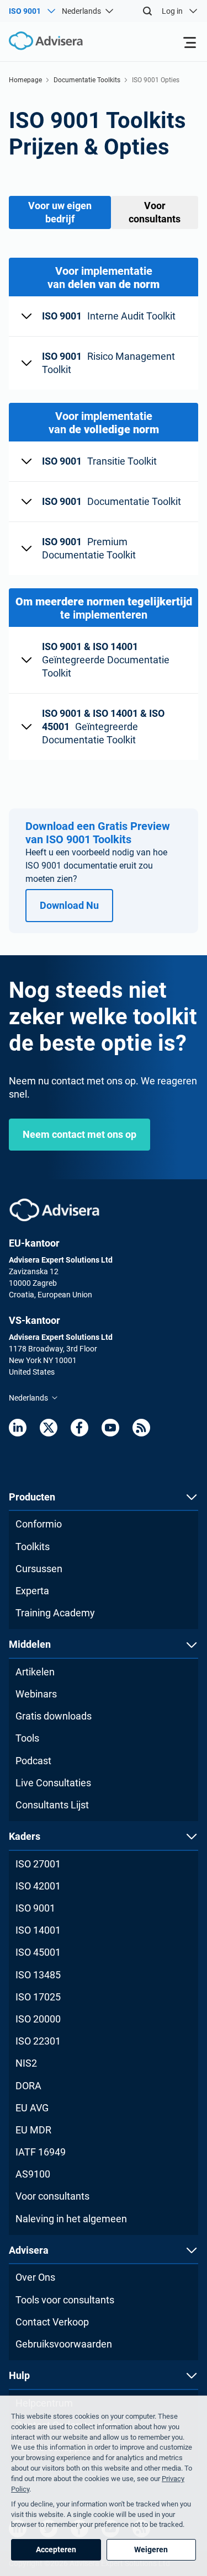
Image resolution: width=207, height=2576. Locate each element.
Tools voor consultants (65, 2300)
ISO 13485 (38, 1975)
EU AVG (32, 2108)
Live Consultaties (53, 1783)
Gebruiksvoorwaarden (64, 2344)
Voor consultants (52, 2196)
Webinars (36, 1694)
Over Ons (35, 2277)
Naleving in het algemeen (71, 2219)
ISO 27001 (38, 1864)
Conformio (39, 1524)
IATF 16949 (41, 2152)
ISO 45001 (38, 1952)
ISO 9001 (35, 1908)
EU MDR (33, 2130)
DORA (28, 2086)
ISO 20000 (38, 2019)
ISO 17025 (38, 1997)
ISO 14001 (38, 1930)
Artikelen (35, 1672)
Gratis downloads (54, 1716)
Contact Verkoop (52, 2322)
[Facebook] (79, 1428)
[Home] (41, 41)
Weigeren (151, 2550)
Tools (27, 1738)
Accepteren (56, 2550)
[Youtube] (110, 1428)
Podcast (33, 1761)
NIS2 (26, 2063)
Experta (32, 1591)
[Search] (147, 11)
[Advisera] (54, 1210)
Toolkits (33, 1547)
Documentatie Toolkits (87, 80)
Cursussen (39, 1569)
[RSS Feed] (141, 1428)
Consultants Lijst (52, 1805)
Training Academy (55, 1613)
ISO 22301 (38, 2041)
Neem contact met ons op (79, 1134)
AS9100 (33, 2174)
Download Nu (69, 905)
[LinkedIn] (18, 1428)
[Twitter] (49, 1428)
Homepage (25, 80)
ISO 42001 (38, 1886)
